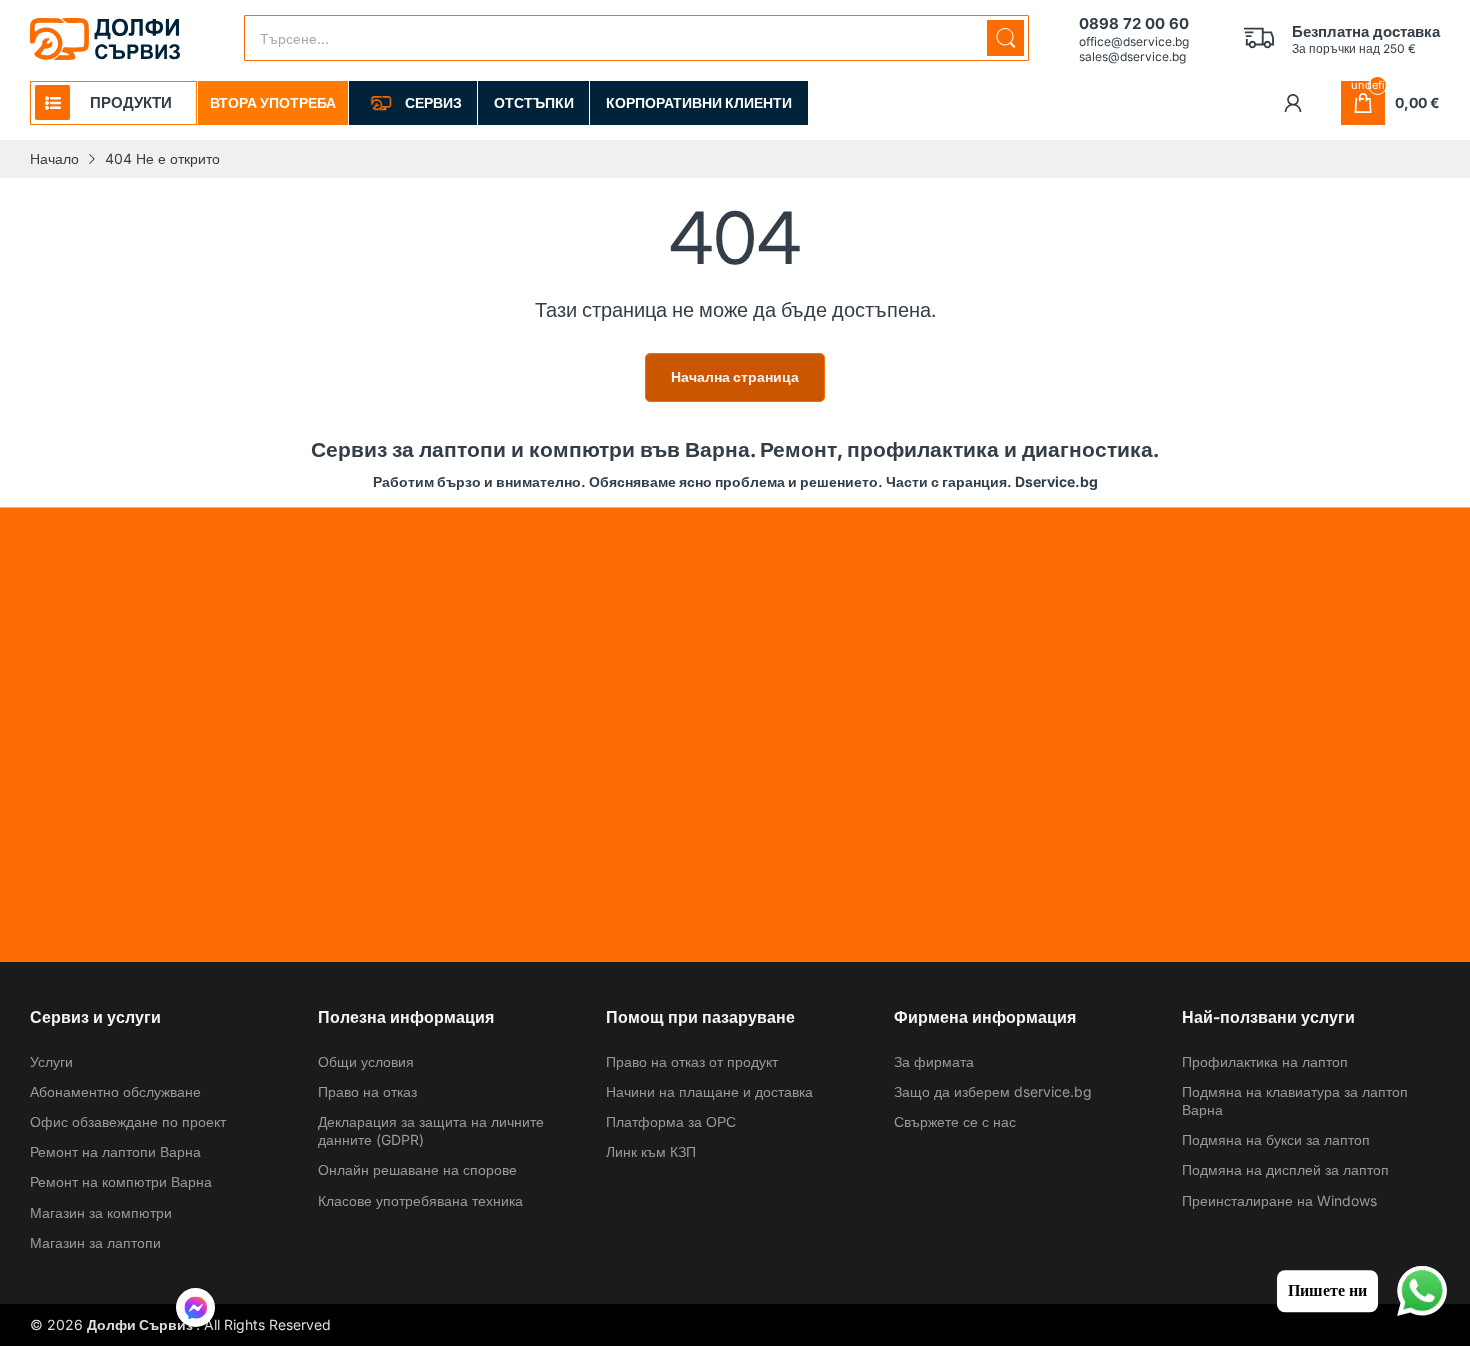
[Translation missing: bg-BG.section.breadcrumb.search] (1005, 38)
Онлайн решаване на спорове (417, 1169)
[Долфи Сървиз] (105, 39)
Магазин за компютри (101, 1212)
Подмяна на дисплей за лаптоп (1285, 1169)
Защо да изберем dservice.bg (993, 1091)
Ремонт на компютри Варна (121, 1181)
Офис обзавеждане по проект (128, 1121)
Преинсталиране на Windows (1279, 1200)
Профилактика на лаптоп (1265, 1061)
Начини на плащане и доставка (709, 1091)
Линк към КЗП (651, 1151)
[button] (195, 1310)
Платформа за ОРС (671, 1121)
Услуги (51, 1061)
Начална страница (735, 376)
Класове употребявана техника (420, 1200)
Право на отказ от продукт (692, 1061)
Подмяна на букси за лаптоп (1276, 1139)
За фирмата (934, 1061)
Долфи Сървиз (141, 1324)
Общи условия (366, 1061)
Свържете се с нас (955, 1121)
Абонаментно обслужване (115, 1091)
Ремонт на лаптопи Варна (115, 1151)
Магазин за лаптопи (95, 1242)
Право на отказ (367, 1091)
